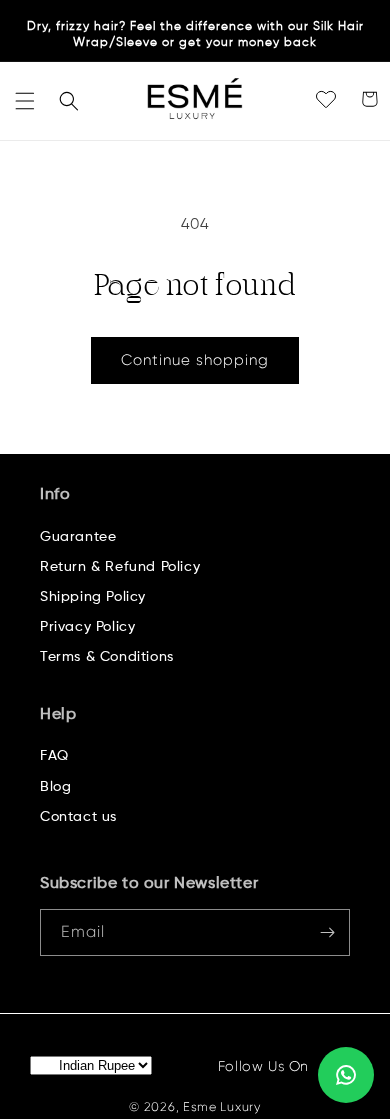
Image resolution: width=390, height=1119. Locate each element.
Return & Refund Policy (120, 567)
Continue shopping (195, 360)
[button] (25, 101)
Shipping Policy (93, 597)
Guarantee (78, 537)
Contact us (78, 817)
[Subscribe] (327, 932)
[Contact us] (346, 1075)
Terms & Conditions (107, 657)
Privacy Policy (87, 627)
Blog (55, 787)
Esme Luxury (222, 1107)
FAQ (54, 756)
